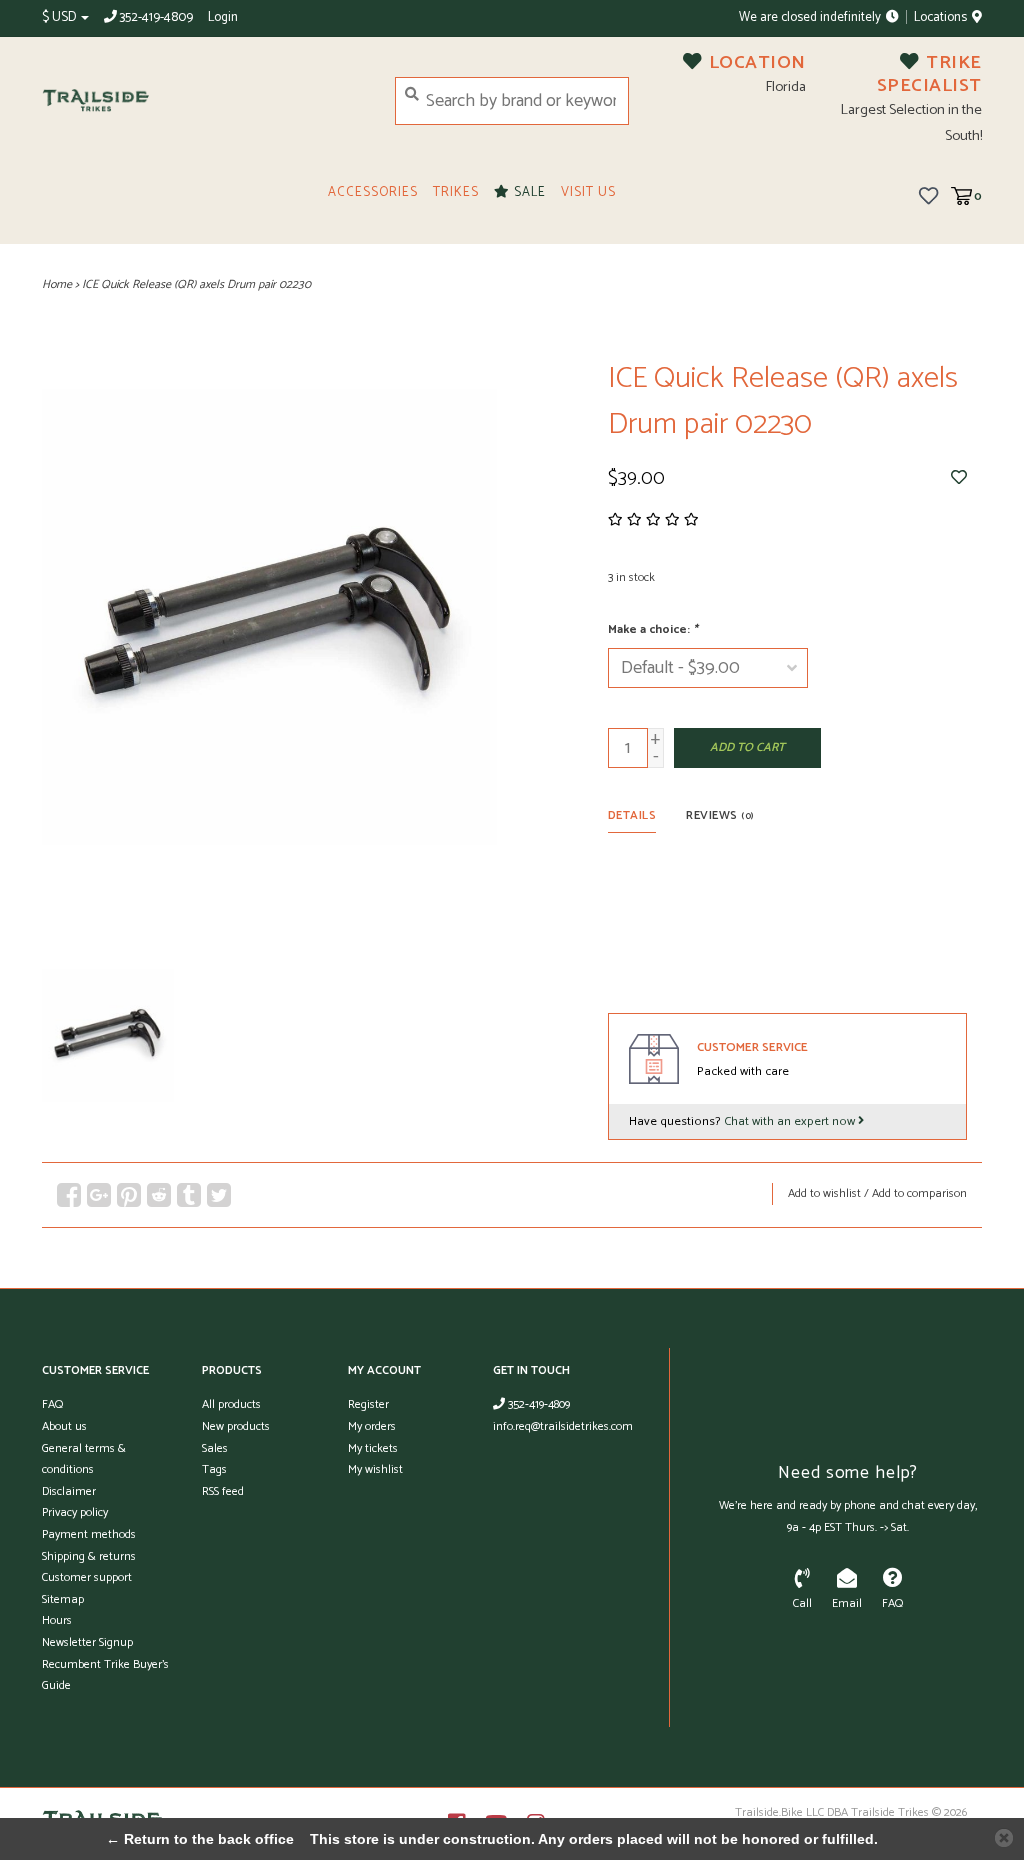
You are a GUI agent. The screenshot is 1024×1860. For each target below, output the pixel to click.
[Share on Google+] (99, 1195)
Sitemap (63, 1599)
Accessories (373, 192)
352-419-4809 (537, 1404)
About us (64, 1426)
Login (223, 17)
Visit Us (588, 192)
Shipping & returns (89, 1556)
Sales (215, 1448)
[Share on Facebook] (69, 1195)
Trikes (456, 192)
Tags (214, 1469)
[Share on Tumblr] (189, 1195)
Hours (57, 1620)
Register (368, 1404)
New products (236, 1426)
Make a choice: (653, 629)
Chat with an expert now (791, 1121)
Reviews (720, 815)
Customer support (87, 1577)
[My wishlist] (928, 195)
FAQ (52, 1404)
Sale (528, 192)
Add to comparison (919, 1193)
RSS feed (223, 1491)
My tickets (373, 1448)
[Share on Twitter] (219, 1195)
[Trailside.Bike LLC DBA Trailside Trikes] (203, 100)
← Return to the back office (200, 1839)
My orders (372, 1426)
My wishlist (375, 1469)
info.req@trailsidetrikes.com (563, 1426)
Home (57, 284)
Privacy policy (75, 1512)
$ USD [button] (60, 17)
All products (231, 1404)
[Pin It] (129, 1195)
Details (632, 815)
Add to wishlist (824, 1193)
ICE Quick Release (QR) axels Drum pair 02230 (196, 284)
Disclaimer (69, 1491)
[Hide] (1004, 1838)
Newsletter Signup (87, 1642)
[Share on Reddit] (159, 1195)
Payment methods (89, 1534)
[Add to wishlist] (959, 478)
